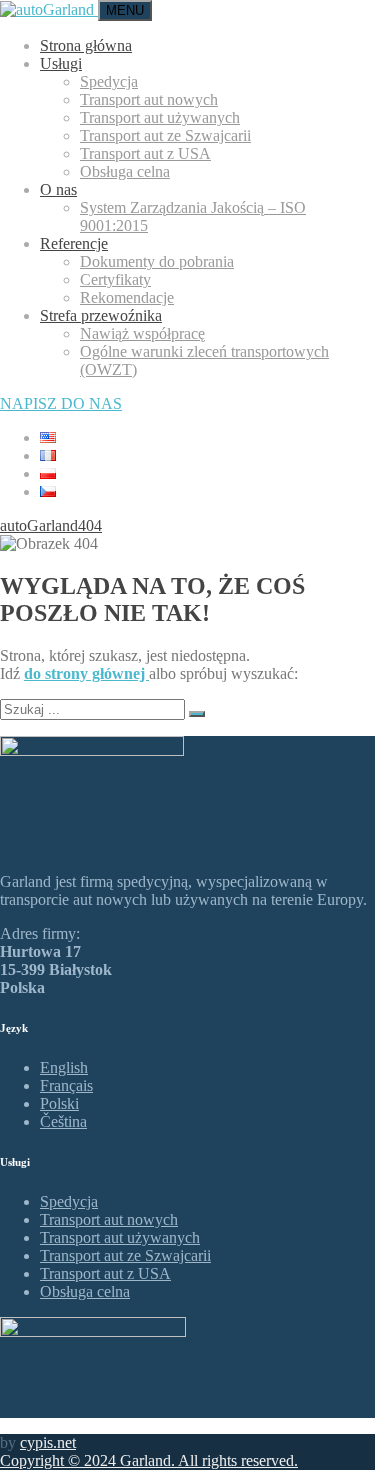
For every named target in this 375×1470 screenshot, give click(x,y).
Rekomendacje (127, 297)
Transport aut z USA (145, 153)
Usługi (61, 63)
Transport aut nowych (149, 99)
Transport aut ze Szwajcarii (165, 135)
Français (66, 1085)
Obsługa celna (125, 171)
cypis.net (48, 1442)
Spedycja (109, 81)
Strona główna (86, 45)
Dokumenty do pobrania (157, 261)
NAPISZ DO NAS (61, 403)
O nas (58, 189)
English (64, 1067)
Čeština (63, 1121)
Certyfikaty (115, 279)
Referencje (74, 243)
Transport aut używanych (160, 117)
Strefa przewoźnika (101, 315)
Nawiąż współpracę (142, 333)
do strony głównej (86, 673)
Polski (59, 1103)
